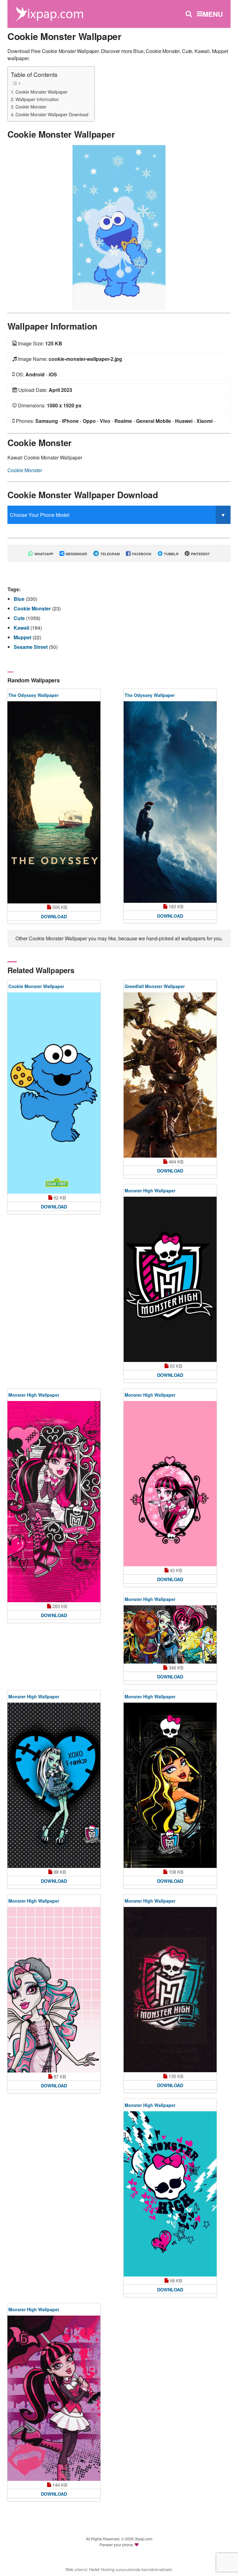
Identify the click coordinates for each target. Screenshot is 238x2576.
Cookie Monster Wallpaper (42, 92)
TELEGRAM (110, 554)
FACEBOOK (141, 554)
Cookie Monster (31, 106)
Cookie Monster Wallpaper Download (52, 114)
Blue (20, 599)
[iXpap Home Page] (49, 13)
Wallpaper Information (37, 99)
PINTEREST (200, 554)
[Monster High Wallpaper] (170, 1279)
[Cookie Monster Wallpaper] (119, 227)
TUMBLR (171, 554)
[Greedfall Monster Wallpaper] (170, 1075)
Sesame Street (31, 647)
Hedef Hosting (102, 2569)
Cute (20, 618)
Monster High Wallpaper (150, 1190)
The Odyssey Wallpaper (33, 695)
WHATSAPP (43, 554)
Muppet (23, 637)
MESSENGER (76, 554)
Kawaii (22, 628)
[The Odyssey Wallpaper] (54, 802)
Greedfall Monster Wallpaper (155, 986)
